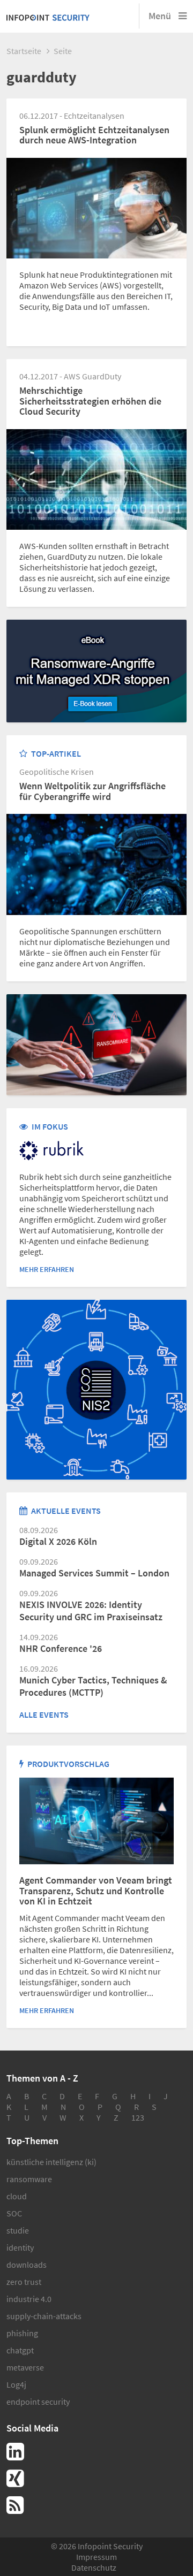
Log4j (16, 2384)
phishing (22, 2333)
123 (138, 2117)
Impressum (96, 2557)
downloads (27, 2265)
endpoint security (38, 2402)
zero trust (24, 2282)
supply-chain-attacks (44, 2316)
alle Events (44, 1714)
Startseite (24, 51)
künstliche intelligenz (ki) (51, 2162)
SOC (14, 2213)
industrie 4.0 (29, 2299)
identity (20, 2247)
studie (18, 2230)
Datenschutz (94, 2567)
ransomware (29, 2179)
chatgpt (20, 2350)
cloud (17, 2196)
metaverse (25, 2367)
